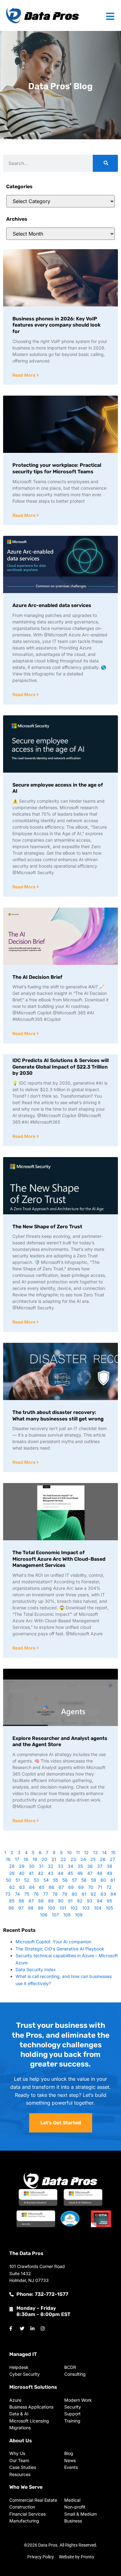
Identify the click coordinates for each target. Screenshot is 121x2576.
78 (55, 1894)
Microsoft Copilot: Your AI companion (53, 1942)
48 (100, 1873)
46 (80, 1873)
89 (51, 1901)
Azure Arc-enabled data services (52, 605)
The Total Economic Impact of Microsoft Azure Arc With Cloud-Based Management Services (59, 1559)
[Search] (105, 163)
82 (93, 1894)
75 (27, 1894)
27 (112, 1859)
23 (73, 1859)
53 (36, 1880)
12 (86, 1852)
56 (65, 1880)
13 (95, 1852)
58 (84, 1880)
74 (17, 1894)
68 (71, 1887)
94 (100, 1901)
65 (42, 1887)
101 (63, 1908)
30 (32, 1866)
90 (61, 1901)
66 (52, 1887)
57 (74, 1880)
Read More (25, 375)
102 (74, 1908)
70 (91, 1887)
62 (12, 1887)
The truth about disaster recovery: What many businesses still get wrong (58, 1416)
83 (103, 1894)
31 (41, 1866)
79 (65, 1894)
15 (113, 1852)
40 (22, 1873)
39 (12, 1873)
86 (21, 1901)
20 (44, 1859)
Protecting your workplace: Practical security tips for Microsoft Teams (57, 468)
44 (60, 1873)
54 (46, 1880)
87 (31, 1901)
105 (109, 1908)
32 (51, 1866)
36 (90, 1866)
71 (100, 1887)
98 (31, 1908)
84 (113, 1894)
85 (12, 1901)
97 (21, 1908)
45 (70, 1873)
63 (22, 1887)
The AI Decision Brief (37, 977)
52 (27, 1880)
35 (80, 1866)
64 (32, 1887)
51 (18, 1880)
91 (70, 1901)
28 (12, 1866)
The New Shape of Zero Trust (47, 1227)
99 (41, 1908)
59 (94, 1880)
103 (86, 1908)
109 (79, 1915)
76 (36, 1894)
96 (11, 1908)
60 (103, 1880)
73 (8, 1894)
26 (103, 1859)
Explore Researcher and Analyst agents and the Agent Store (60, 1741)
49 (110, 1873)
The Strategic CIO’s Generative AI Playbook (60, 1949)
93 (90, 1901)
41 (31, 1873)
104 (98, 1908)
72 (109, 1887)
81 (84, 1894)
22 (63, 1859)
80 (74, 1894)
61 (113, 1880)
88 (41, 1901)
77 (46, 1894)
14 (104, 1852)
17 (17, 1859)
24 (83, 1859)
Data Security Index (36, 1969)
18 (26, 1859)
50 (9, 1880)
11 (78, 1852)
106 (44, 1915)
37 (100, 1866)
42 (41, 1873)
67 (61, 1887)
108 (67, 1915)
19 (35, 1859)
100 (52, 1908)
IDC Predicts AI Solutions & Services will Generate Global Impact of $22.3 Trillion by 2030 (60, 1067)
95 (109, 1901)
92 (80, 1901)
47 (90, 1873)
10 (69, 1852)
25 (93, 1859)
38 (110, 1866)
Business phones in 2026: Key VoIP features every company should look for (56, 325)
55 (56, 1880)
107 (55, 1915)
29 (22, 1866)
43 (51, 1873)
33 (60, 1866)
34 (70, 1866)
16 (8, 1859)
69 (81, 1887)
